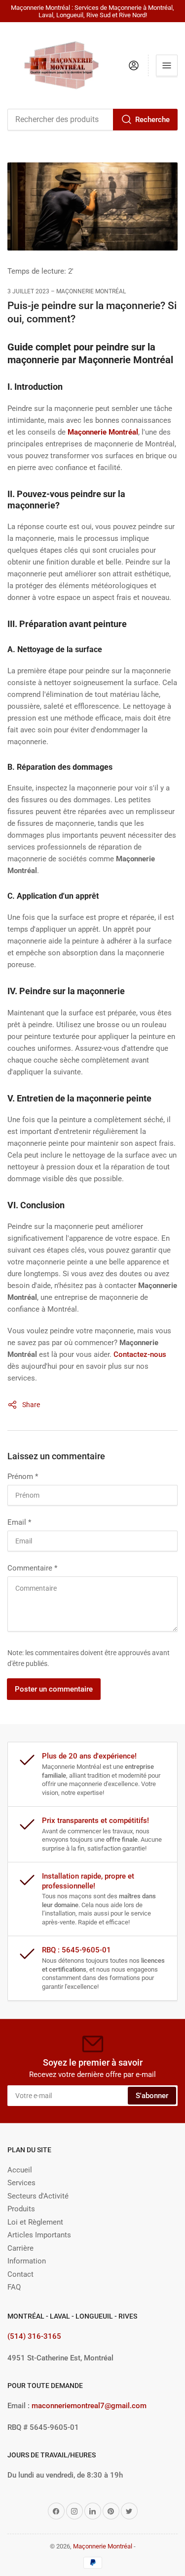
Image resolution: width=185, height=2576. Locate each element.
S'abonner (152, 2096)
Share (31, 1405)
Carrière (20, 2248)
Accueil (20, 2170)
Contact (20, 2274)
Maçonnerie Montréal (103, 2546)
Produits (21, 2209)
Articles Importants (39, 2235)
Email (19, 1522)
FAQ (14, 2287)
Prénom (23, 1476)
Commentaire (32, 1568)
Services (21, 2183)
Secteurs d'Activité (38, 2196)
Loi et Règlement (35, 2222)
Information (27, 2261)
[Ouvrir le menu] (167, 65)
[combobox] (92, 120)
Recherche (152, 120)
